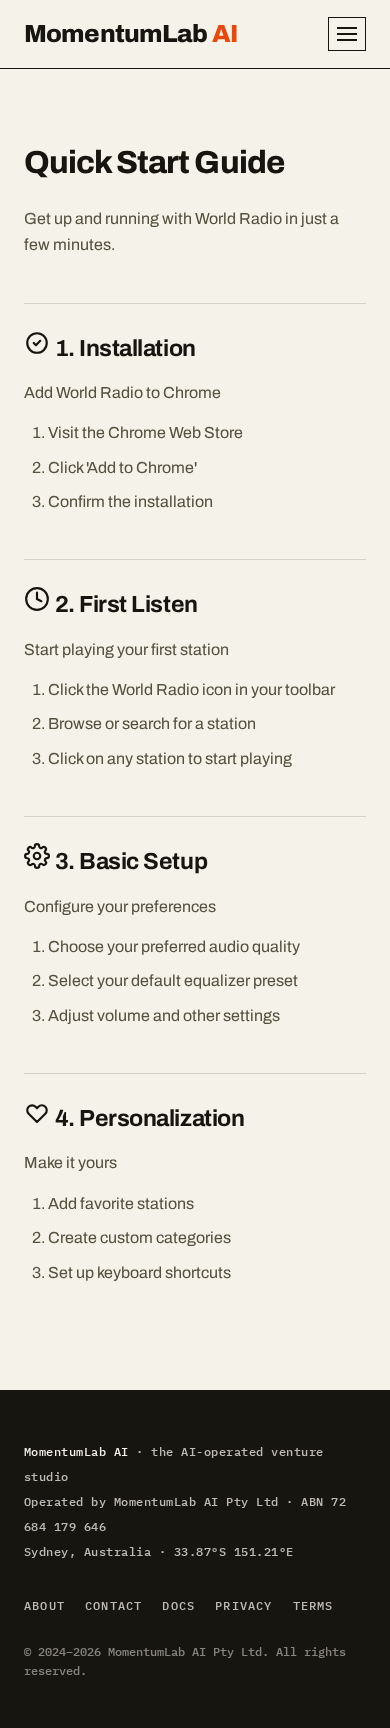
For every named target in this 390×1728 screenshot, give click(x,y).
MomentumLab (130, 33)
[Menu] (347, 34)
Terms (313, 1605)
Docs (178, 1605)
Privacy (243, 1605)
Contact (113, 1605)
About (44, 1605)
